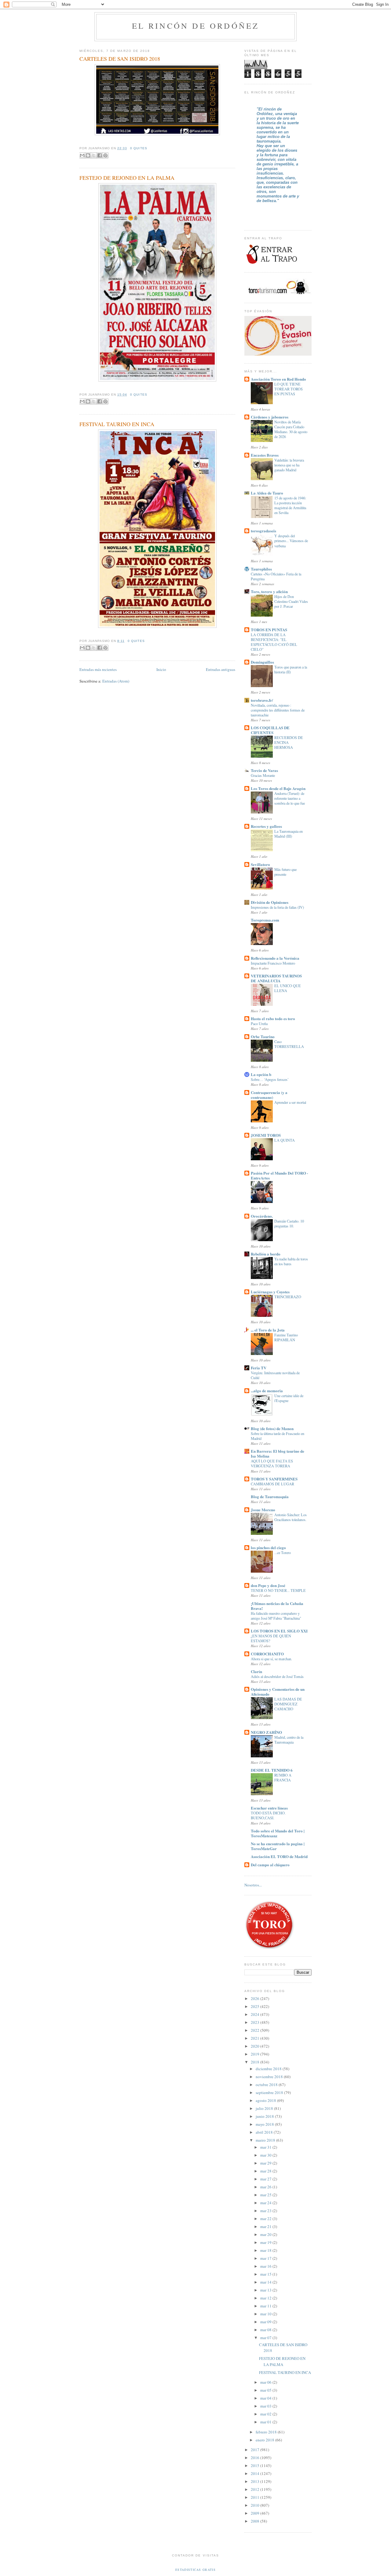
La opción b (261, 1074)
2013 (256, 2481)
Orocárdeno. (262, 1216)
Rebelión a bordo (266, 1254)
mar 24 (266, 2203)
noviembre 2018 (270, 2077)
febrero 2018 (267, 2432)
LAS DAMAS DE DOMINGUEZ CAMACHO (288, 1704)
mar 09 (266, 2322)
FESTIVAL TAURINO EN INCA (117, 424)
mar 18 (266, 2250)
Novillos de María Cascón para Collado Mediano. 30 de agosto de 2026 (291, 429)
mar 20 (266, 2234)
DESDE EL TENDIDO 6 (272, 1770)
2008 (256, 2521)
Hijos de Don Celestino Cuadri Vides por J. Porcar (291, 601)
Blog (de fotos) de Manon (272, 1428)
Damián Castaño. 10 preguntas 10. (289, 1223)
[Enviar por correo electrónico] (82, 155)
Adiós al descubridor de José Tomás (277, 1676)
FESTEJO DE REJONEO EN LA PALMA (127, 178)
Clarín (256, 1671)
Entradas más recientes (98, 669)
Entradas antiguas (221, 669)
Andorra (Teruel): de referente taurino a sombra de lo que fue (290, 798)
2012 (256, 2489)
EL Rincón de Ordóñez (196, 26)
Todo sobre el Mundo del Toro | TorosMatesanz (278, 1833)
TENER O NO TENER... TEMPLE (278, 1590)
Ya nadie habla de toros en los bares (291, 1261)
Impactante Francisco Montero (273, 963)
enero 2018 (265, 2440)
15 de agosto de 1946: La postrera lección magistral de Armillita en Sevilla (290, 505)
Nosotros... (253, 1885)
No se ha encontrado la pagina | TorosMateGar (278, 1846)
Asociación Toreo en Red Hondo (278, 379)
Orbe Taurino (263, 1036)
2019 (256, 2054)
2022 (256, 2030)
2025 (256, 2006)
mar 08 (266, 2330)
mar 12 (266, 2298)
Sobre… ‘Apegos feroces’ (270, 1079)
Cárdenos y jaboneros (270, 417)
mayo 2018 (265, 2124)
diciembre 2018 (269, 2069)
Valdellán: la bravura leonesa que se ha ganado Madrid (289, 465)
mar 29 (266, 2163)
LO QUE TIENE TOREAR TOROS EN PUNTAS (289, 389)
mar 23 (266, 2211)
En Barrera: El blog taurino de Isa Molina (278, 1453)
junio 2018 (265, 2116)
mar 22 (266, 2219)
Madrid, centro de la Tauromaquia (289, 1740)
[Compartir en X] (94, 155)
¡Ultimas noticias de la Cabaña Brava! (277, 1606)
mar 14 (266, 2282)
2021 (256, 2038)
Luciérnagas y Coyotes (270, 1292)
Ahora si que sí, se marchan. (271, 1659)
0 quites (139, 148)
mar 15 (266, 2274)
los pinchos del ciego (268, 1547)
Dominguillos (262, 662)
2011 (256, 2497)
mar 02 (266, 2414)
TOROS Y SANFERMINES (274, 1479)
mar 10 (266, 2314)
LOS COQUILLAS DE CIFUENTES (270, 730)
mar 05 (266, 2390)
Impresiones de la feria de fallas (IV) (277, 907)
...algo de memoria (267, 1391)
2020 (256, 2046)
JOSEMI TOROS (266, 1135)
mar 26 (266, 2187)
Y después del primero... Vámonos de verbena (291, 541)
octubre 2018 (267, 2085)
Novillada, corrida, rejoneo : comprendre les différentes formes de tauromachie (278, 710)
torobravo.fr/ (262, 700)
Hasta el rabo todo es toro (273, 1018)
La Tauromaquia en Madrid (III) (289, 834)
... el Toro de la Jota (268, 1330)
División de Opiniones (270, 902)
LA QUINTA (285, 1140)
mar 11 (266, 2306)
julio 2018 (265, 2108)
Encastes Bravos (265, 455)
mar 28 (266, 2171)
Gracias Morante (263, 775)
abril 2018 (265, 2132)
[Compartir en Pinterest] (105, 155)
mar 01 (266, 2422)
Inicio (161, 669)
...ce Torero (283, 1552)
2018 (256, 2062)
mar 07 (266, 2338)
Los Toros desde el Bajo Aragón (278, 788)
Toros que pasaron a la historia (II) (291, 669)
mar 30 (266, 2155)
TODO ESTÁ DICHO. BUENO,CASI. (268, 1815)
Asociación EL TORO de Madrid (279, 1856)
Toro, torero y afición (269, 591)
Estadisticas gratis (195, 2570)
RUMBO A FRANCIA (283, 1777)
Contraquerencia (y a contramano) (269, 1095)
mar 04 (266, 2398)
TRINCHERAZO (288, 1297)
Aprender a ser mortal (290, 1102)
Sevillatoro (260, 864)
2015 (256, 2465)
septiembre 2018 (270, 2092)
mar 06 (266, 2382)
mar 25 (266, 2195)
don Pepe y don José (268, 1585)
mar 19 (266, 2242)
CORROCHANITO (267, 1654)
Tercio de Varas (264, 770)
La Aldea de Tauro (267, 493)
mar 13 (266, 2290)
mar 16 (266, 2266)
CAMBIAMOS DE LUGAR (272, 1484)
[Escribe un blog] (88, 155)
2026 (256, 1998)
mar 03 (266, 2406)
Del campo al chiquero (270, 1865)
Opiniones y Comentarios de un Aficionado (278, 1692)
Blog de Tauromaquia (270, 1496)
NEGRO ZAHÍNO (266, 1732)
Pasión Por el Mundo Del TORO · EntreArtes (279, 1175)
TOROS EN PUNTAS (269, 630)
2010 (256, 2505)
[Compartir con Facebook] (100, 155)
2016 (256, 2458)
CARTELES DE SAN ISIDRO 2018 (120, 59)
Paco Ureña (259, 1024)
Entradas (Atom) (116, 681)
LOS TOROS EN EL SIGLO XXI (279, 1631)
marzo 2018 (266, 2140)
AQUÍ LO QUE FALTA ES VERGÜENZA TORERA (272, 1463)
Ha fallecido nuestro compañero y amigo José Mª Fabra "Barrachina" (276, 1616)
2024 (256, 2014)
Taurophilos (261, 569)
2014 (256, 2473)
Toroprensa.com (265, 920)
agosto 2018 (266, 2100)
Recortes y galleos (266, 826)
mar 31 (266, 2147)
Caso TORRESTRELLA (289, 1044)
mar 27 (266, 2179)
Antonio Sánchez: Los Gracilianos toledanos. (291, 1517)
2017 (256, 2450)
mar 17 (266, 2258)
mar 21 (266, 2226)
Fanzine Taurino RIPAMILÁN (286, 1337)
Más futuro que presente (285, 872)
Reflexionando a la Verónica (275, 958)
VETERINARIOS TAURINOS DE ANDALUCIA (276, 978)
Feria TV (259, 1368)
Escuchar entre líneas (269, 1808)
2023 (256, 2022)
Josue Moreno (263, 1510)
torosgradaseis (263, 531)
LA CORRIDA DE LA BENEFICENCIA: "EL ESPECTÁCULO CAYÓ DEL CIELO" (274, 642)
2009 (256, 2513)
